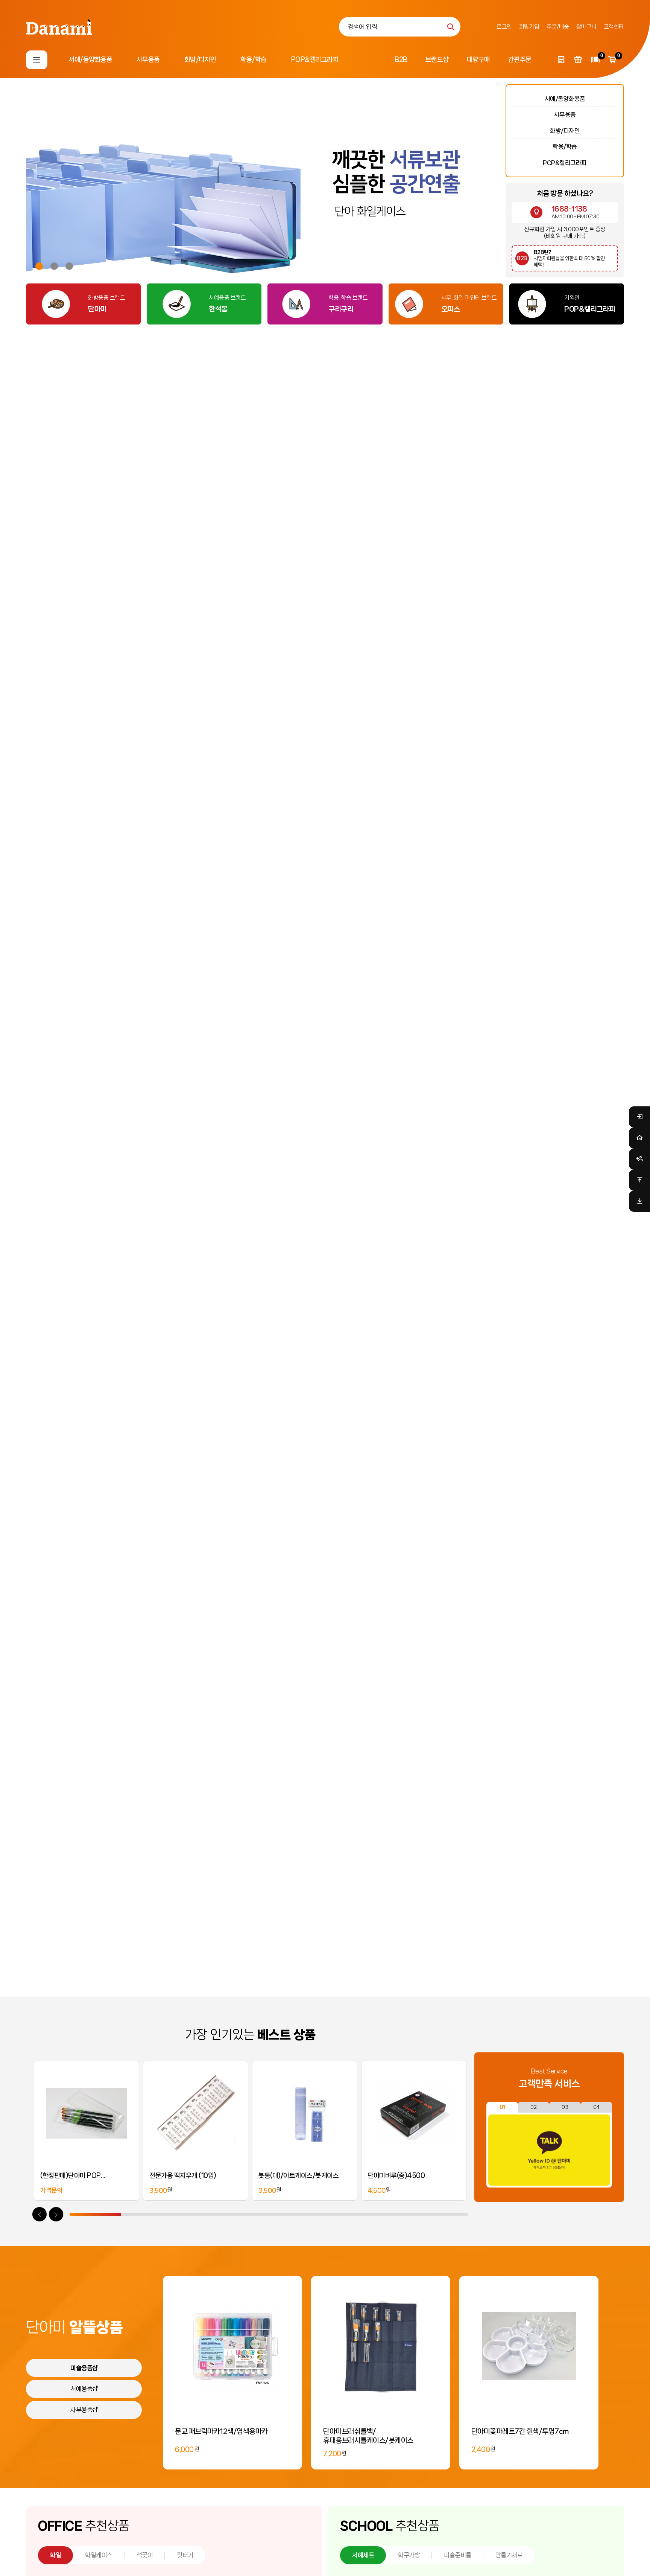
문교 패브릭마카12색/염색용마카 (221, 2431)
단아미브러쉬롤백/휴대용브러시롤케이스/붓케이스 (368, 2436)
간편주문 (520, 59)
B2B (401, 59)
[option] (392, 184)
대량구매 (478, 59)
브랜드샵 (437, 59)
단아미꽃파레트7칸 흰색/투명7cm (520, 2431)
